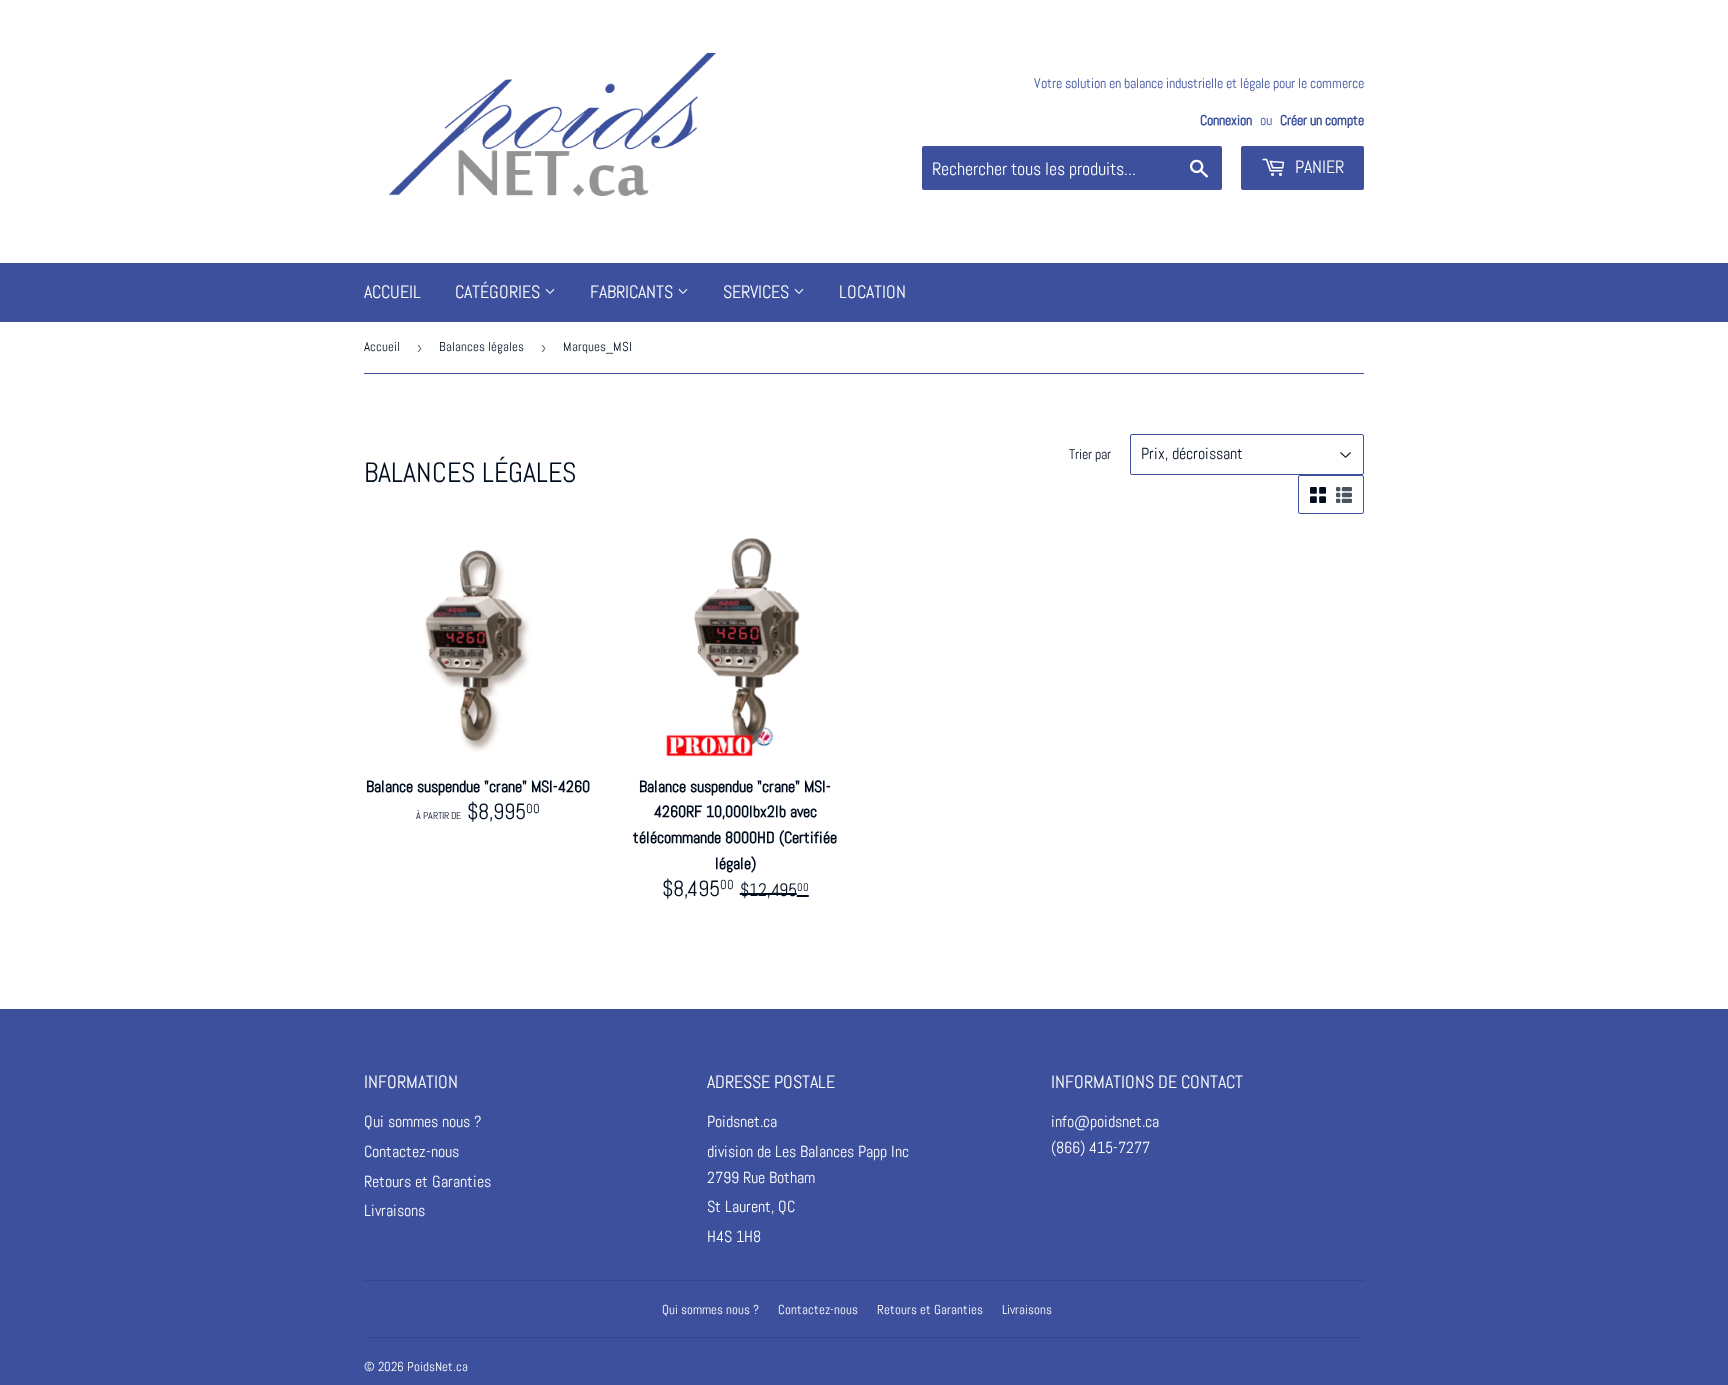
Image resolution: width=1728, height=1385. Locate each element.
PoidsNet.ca (437, 1366)
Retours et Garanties (427, 1181)
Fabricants (633, 291)
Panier (1317, 166)
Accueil (392, 291)
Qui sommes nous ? (422, 1121)
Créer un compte (1322, 120)
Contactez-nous (411, 1151)
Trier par (1090, 454)
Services (758, 291)
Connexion (1226, 120)
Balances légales (481, 346)
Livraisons (394, 1210)
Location (872, 291)
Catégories (499, 291)
